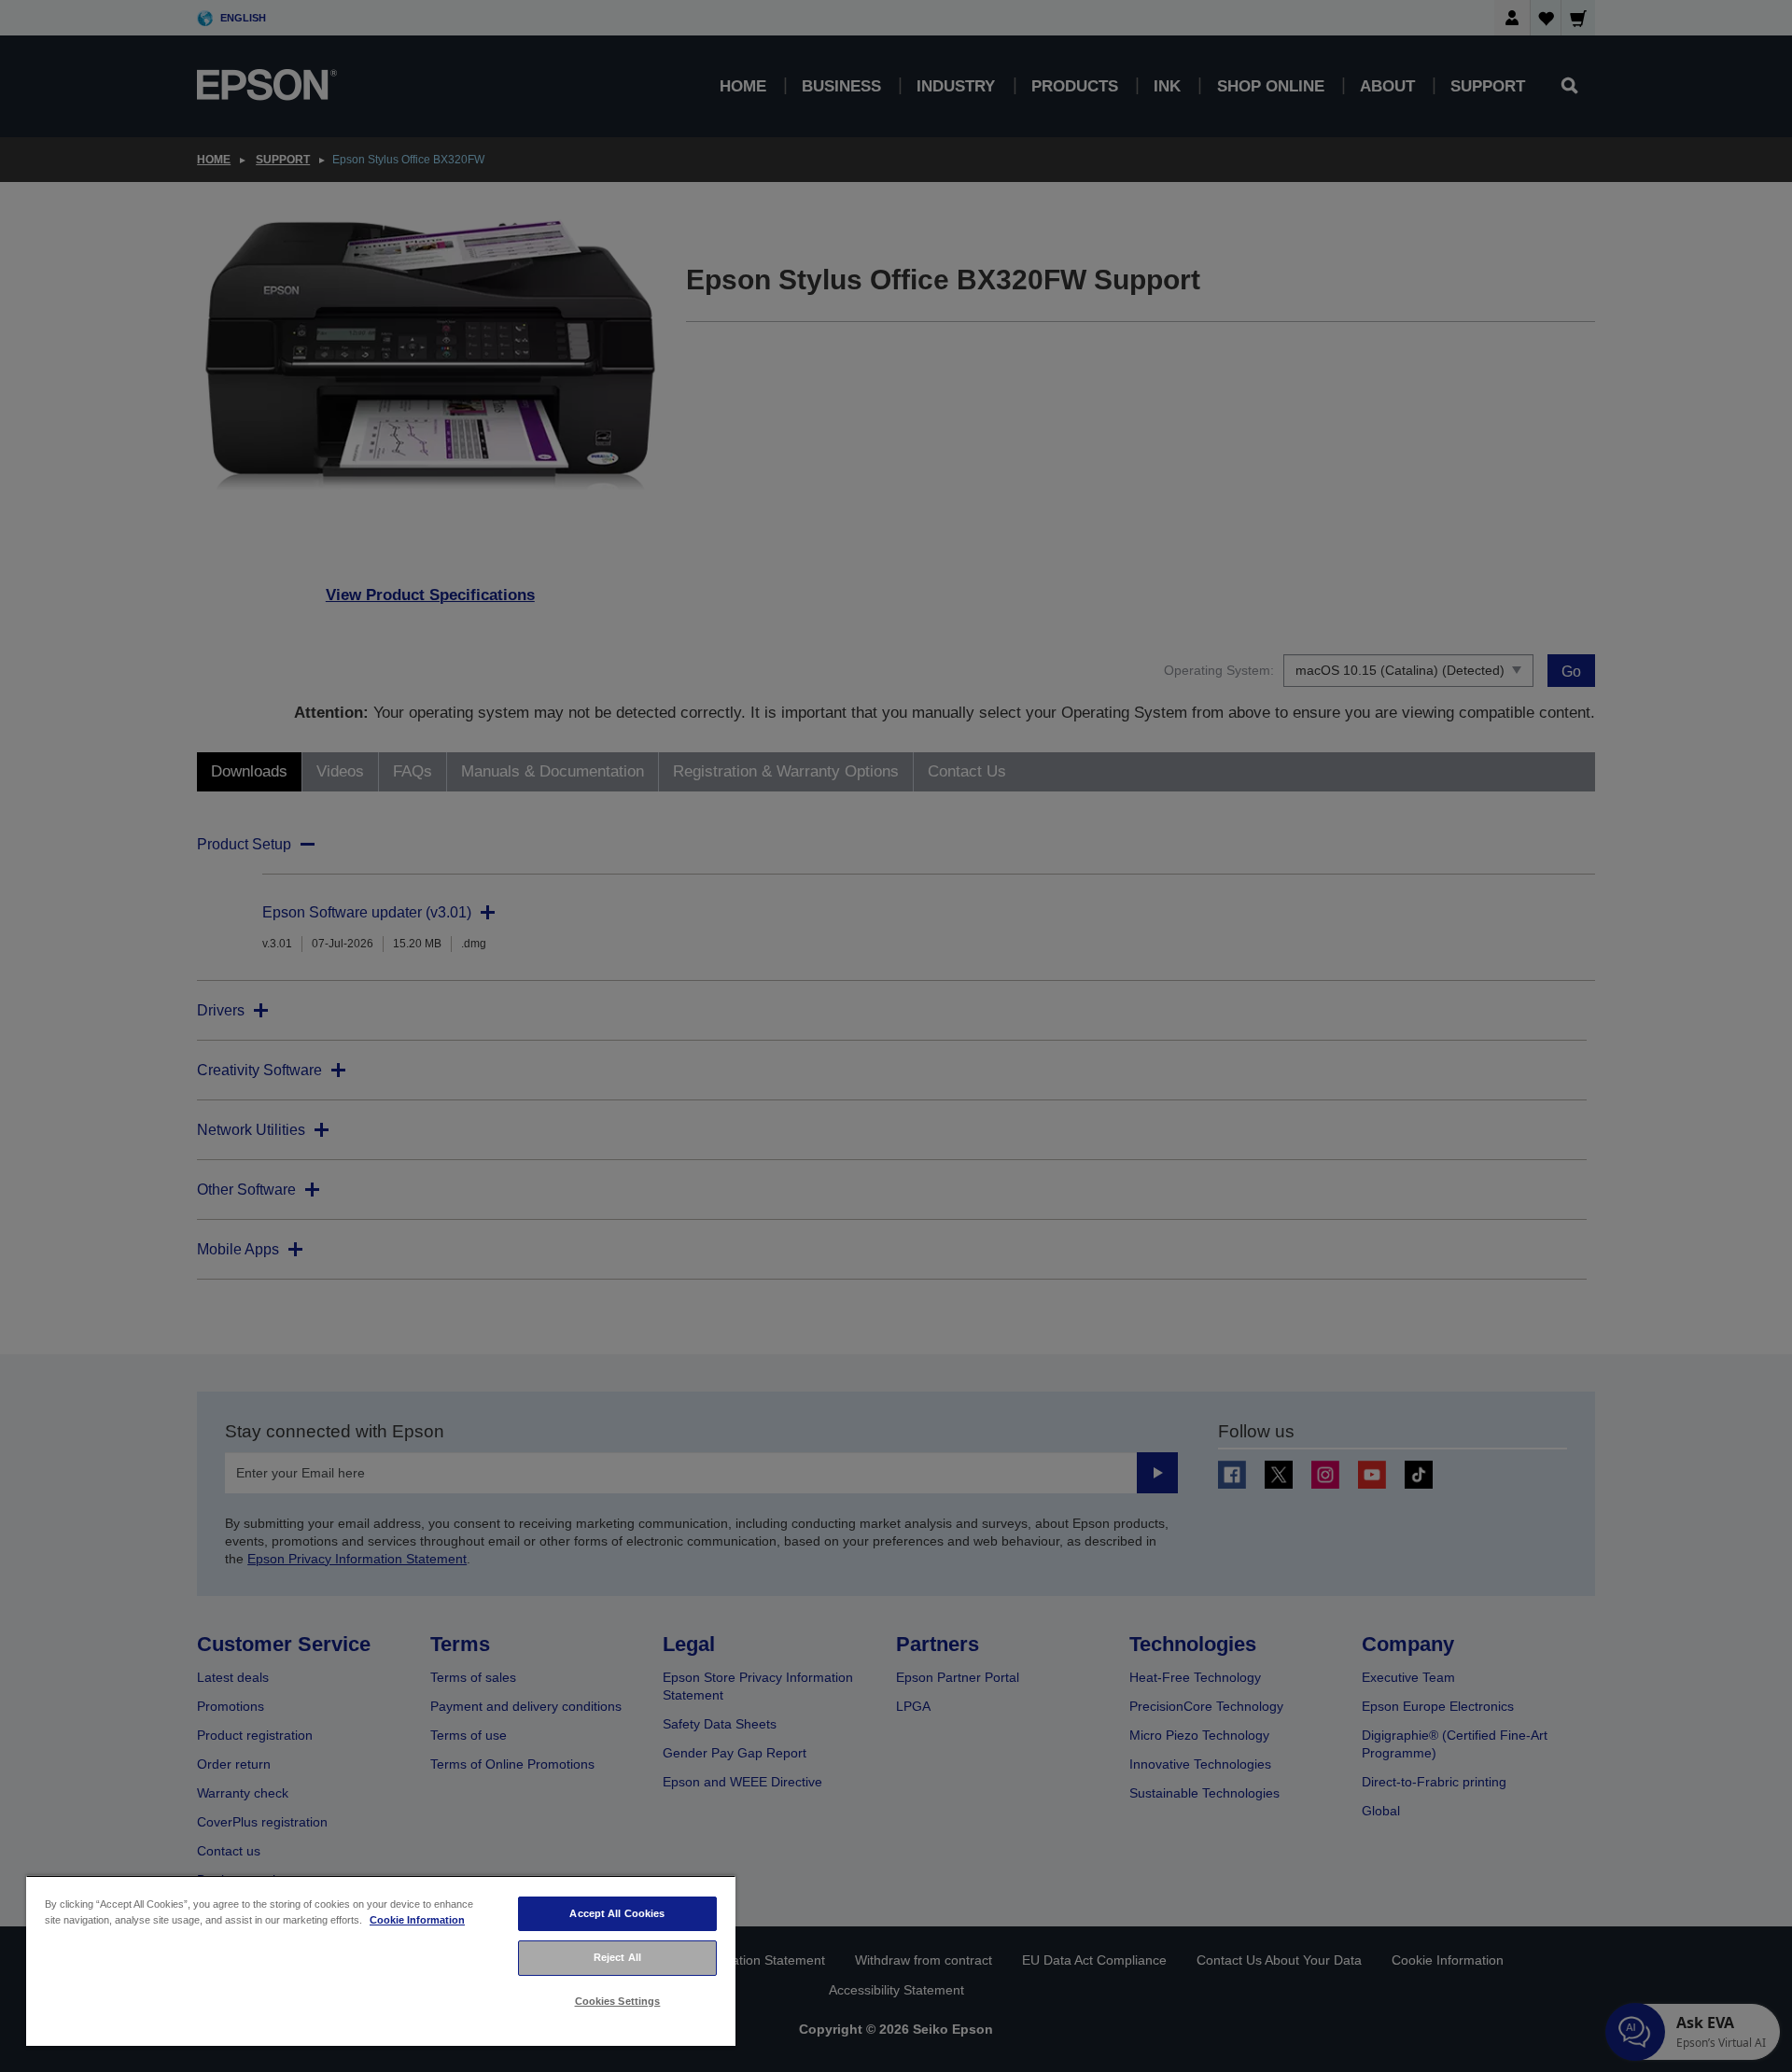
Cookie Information (417, 1920)
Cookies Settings (618, 2001)
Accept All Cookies (617, 1913)
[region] (381, 1960)
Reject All (617, 1957)
